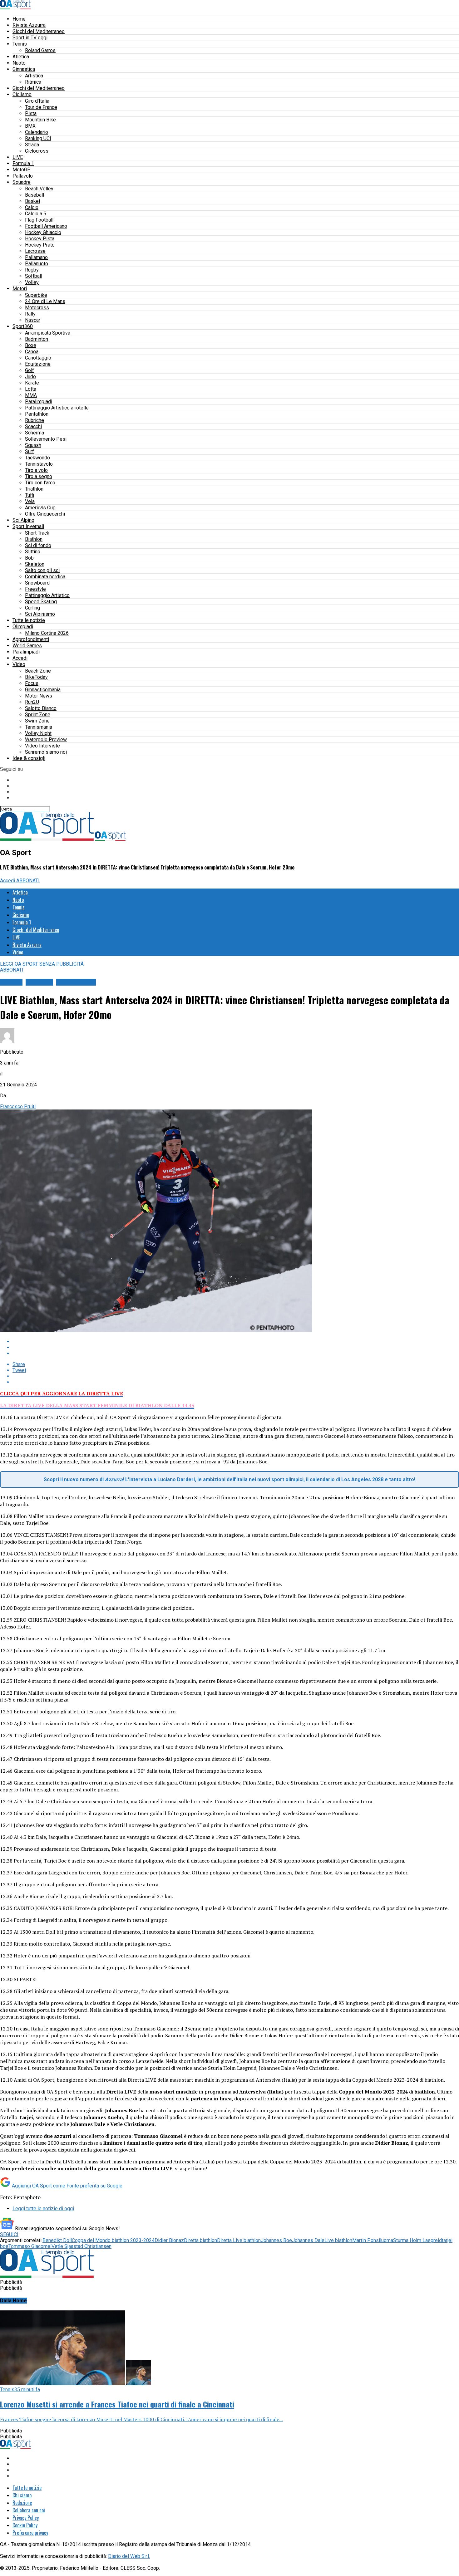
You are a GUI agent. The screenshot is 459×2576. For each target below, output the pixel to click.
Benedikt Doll (57, 2240)
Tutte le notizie (29, 620)
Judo (30, 377)
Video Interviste (42, 746)
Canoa (32, 352)
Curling (32, 608)
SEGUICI (9, 2234)
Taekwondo (37, 458)
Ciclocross (37, 151)
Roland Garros (40, 50)
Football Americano (46, 226)
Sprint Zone (38, 715)
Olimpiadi (23, 627)
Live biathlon (338, 2240)
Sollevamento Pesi (46, 439)
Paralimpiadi (39, 402)
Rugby (32, 270)
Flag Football (39, 220)
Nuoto (19, 63)
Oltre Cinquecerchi (45, 514)
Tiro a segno (39, 476)
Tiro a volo (36, 470)
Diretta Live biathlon (239, 2240)
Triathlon (34, 489)
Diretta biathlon (200, 2240)
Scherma (35, 433)
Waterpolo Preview (46, 739)
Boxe (31, 345)
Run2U (32, 702)
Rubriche (35, 420)
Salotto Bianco (41, 708)
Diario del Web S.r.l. (129, 2556)
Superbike (36, 295)
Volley (32, 282)
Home (19, 19)
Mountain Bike (40, 120)
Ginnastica (24, 69)
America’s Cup (40, 508)
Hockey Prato (40, 245)
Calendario (37, 132)
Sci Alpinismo (40, 614)
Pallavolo (23, 176)
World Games (27, 646)
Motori (20, 289)
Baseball (35, 195)
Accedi (20, 658)
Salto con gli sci (42, 570)
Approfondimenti (31, 639)
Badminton (37, 339)
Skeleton (35, 564)
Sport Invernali (28, 526)
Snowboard (37, 583)
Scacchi (33, 426)
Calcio (32, 207)
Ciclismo (22, 94)
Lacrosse (35, 251)
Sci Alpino (23, 520)
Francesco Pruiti (18, 1107)
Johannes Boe (276, 2240)
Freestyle (35, 589)
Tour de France (41, 107)
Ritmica (33, 82)
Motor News (39, 696)
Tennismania (39, 727)
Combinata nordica (45, 577)
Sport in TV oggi (30, 38)
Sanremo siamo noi (46, 752)
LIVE (18, 157)
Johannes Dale (308, 2240)
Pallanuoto (37, 264)
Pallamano (36, 257)
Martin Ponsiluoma (373, 2240)
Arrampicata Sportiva (48, 333)
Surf (30, 451)
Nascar (33, 320)
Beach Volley (39, 189)
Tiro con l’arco (40, 483)
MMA (31, 395)
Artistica (34, 76)
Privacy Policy (26, 2518)
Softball (34, 276)
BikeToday (36, 677)
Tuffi (30, 495)
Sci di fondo (38, 545)
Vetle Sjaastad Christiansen (81, 2246)
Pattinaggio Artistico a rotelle (57, 408)
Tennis (20, 44)
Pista (31, 113)
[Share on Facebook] (236, 1342)
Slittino (33, 552)
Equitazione (38, 364)
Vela (30, 501)
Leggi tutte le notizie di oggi (43, 2209)
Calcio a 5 (36, 214)
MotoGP (22, 170)
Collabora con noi (29, 2510)
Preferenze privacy (30, 2533)
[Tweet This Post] (236, 1347)
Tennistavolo (39, 464)
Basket (33, 201)
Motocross (37, 308)
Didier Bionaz (169, 2240)
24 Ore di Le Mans (45, 301)
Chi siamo (22, 2495)
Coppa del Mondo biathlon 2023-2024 (113, 2240)
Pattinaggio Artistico (47, 595)
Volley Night (38, 733)
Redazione (22, 2503)
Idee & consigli (29, 758)
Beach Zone (38, 671)
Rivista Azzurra (29, 25)
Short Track (37, 533)
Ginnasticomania (43, 690)
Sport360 (23, 326)
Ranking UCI (38, 138)
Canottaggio (38, 358)
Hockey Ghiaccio (43, 232)
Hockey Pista (40, 239)
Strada (32, 145)
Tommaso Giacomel (30, 2246)
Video (19, 664)
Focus (32, 683)
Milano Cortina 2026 (47, 633)
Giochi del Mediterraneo (39, 31)
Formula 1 (23, 163)
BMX (30, 126)
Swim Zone (37, 721)
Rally (30, 314)
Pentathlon (37, 414)
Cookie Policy (25, 2525)
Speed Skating (41, 602)
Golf (30, 370)
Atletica (21, 57)
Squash (33, 445)
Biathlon (34, 539)
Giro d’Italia (37, 101)
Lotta (31, 389)
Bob (29, 558)
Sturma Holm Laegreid (417, 2240)
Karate (32, 383)
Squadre (22, 182)
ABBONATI (28, 881)
